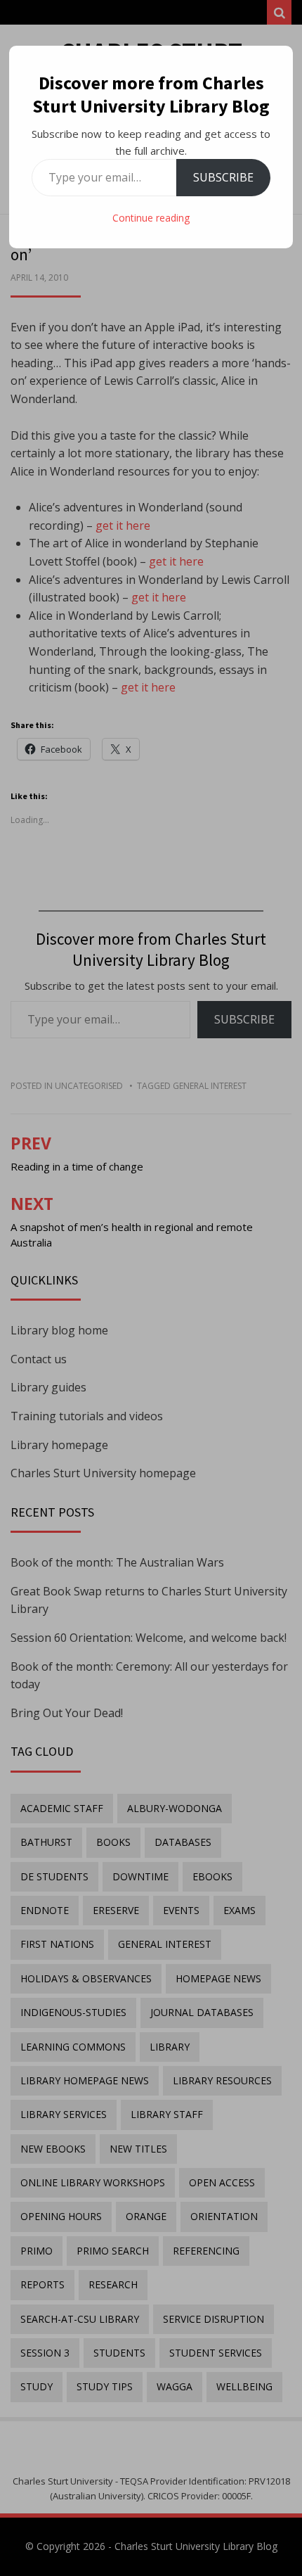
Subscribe (223, 177)
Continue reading (151, 218)
